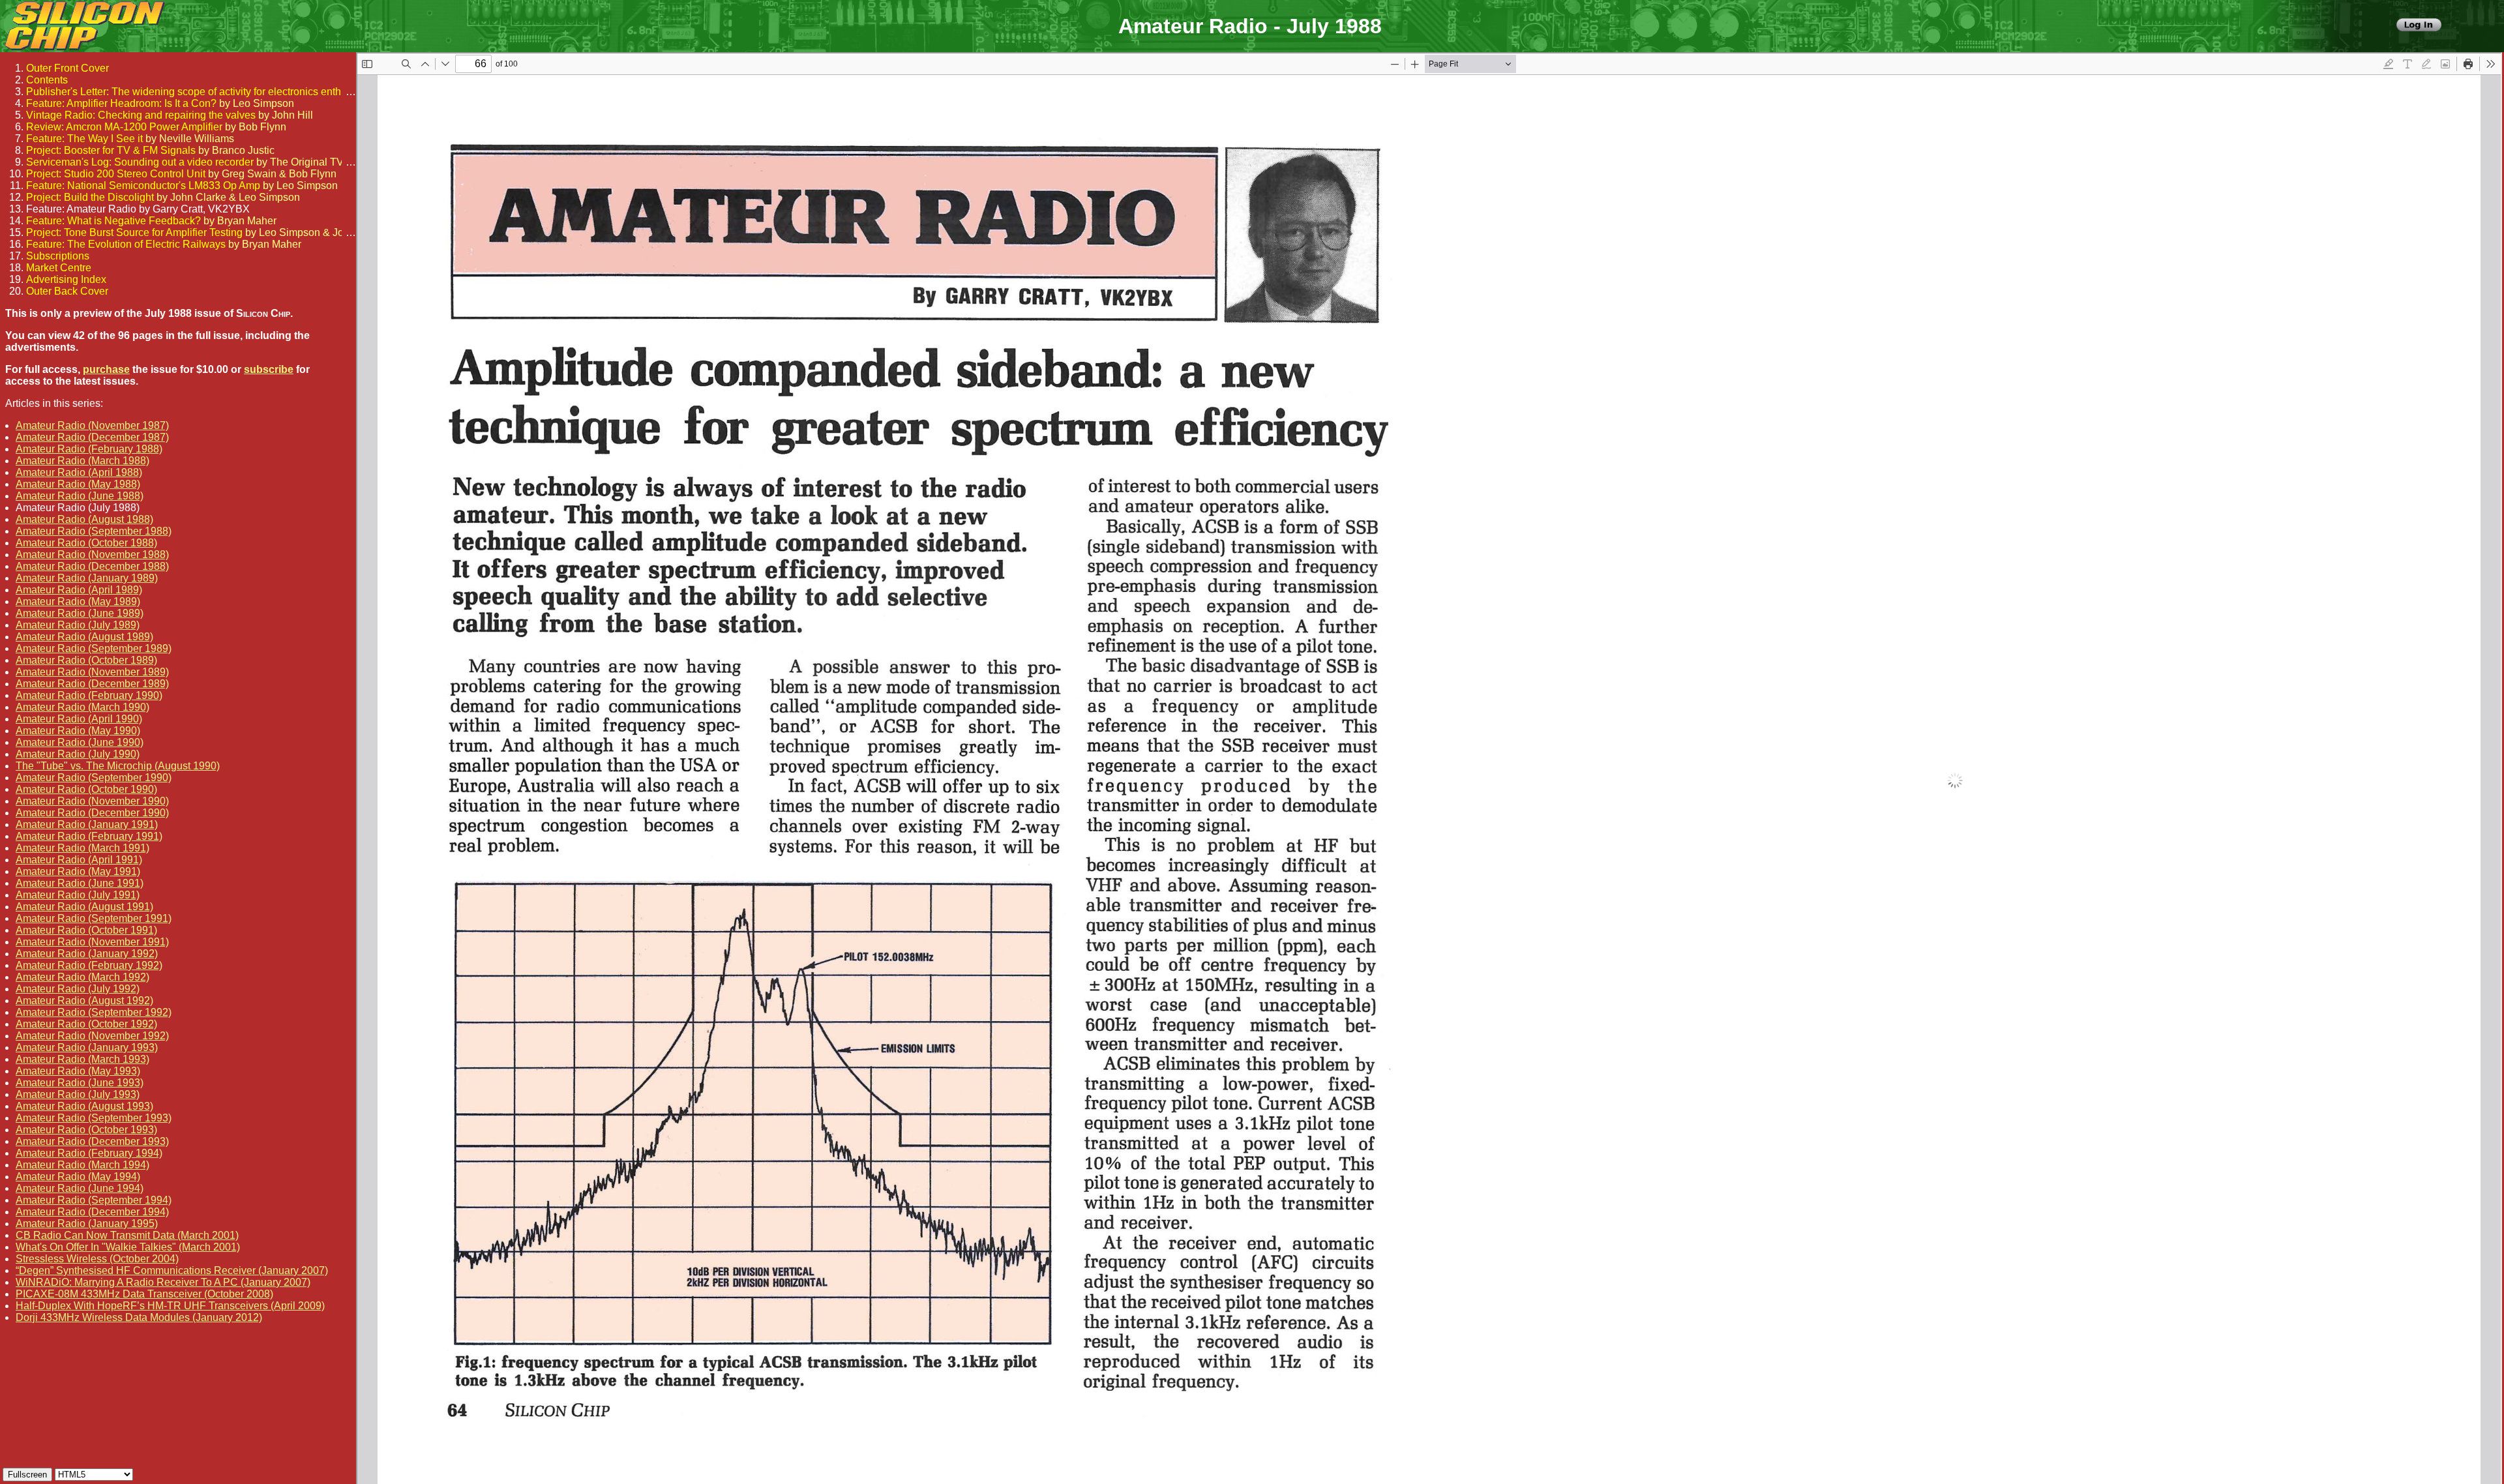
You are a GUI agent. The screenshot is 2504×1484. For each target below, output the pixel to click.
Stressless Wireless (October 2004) (97, 1259)
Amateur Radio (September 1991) (94, 918)
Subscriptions (58, 256)
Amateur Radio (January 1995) (87, 1224)
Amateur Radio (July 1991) (78, 895)
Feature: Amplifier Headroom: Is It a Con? (121, 103)
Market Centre (59, 268)
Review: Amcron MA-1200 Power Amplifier (124, 127)
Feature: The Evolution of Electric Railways (126, 244)
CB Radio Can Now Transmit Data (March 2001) (127, 1235)
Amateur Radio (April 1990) (79, 719)
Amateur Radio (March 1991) (82, 848)
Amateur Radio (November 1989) (92, 672)
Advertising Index (66, 279)
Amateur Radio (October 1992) (86, 1024)
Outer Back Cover (67, 291)
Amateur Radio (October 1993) (86, 1130)
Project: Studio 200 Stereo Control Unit (116, 174)
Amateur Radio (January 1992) (87, 954)
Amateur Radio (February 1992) (89, 965)
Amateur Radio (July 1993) (78, 1094)
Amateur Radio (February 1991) (89, 836)
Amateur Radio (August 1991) (84, 907)
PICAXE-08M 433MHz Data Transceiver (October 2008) (144, 1294)
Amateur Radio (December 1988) (92, 566)
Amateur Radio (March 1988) (82, 461)
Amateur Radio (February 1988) (89, 449)
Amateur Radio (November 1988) (92, 555)
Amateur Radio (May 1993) (78, 1071)
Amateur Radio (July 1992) (78, 989)
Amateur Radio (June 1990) (80, 742)
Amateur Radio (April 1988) (79, 472)
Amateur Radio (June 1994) (80, 1188)
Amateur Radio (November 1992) (92, 1036)
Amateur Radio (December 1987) (92, 437)
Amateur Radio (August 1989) (84, 637)
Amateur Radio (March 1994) (82, 1165)
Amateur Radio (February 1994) (89, 1153)
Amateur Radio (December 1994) (92, 1212)
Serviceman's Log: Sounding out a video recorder (140, 162)
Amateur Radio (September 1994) (94, 1200)
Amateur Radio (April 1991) (79, 860)
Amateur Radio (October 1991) (86, 930)
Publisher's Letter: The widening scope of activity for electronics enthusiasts (200, 92)
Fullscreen (27, 1475)
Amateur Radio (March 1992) (82, 977)
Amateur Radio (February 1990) (89, 695)
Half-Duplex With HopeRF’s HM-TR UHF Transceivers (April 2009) (170, 1306)
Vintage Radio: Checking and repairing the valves (141, 115)
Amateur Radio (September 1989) (94, 648)
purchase (106, 369)
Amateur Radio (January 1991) (87, 824)
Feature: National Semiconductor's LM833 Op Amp (143, 185)
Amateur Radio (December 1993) (92, 1141)
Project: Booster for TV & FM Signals (111, 150)
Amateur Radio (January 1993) (87, 1047)
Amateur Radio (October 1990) (86, 789)
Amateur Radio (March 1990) (82, 707)
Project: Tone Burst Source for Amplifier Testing (134, 232)
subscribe (269, 369)
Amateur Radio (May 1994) (78, 1177)
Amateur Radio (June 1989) (80, 613)
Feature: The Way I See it (84, 139)
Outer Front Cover (67, 68)
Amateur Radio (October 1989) (86, 660)
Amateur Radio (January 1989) (87, 578)
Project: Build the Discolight (90, 197)
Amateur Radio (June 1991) (80, 883)
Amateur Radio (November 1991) (92, 942)
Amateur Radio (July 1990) (78, 754)
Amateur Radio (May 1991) (78, 871)
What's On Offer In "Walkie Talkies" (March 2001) (128, 1247)
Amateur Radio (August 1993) (84, 1106)
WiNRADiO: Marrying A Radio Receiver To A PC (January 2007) (163, 1282)
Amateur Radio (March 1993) (82, 1059)
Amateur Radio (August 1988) (84, 519)
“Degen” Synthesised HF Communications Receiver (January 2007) (172, 1270)
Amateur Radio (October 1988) (86, 543)
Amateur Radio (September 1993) (94, 1118)
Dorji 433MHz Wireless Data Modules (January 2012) (139, 1317)
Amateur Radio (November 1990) (92, 801)
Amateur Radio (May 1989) (78, 601)
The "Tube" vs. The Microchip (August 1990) (118, 766)
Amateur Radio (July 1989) (78, 625)
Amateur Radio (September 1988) (94, 531)
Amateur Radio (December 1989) (92, 684)
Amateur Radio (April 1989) (79, 590)
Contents (47, 80)
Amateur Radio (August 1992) (84, 1001)
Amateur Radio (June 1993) (80, 1083)
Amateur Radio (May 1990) (78, 731)
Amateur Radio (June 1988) (80, 496)
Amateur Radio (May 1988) (78, 484)
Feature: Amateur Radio (81, 209)
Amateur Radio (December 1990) (92, 813)
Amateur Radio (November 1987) (92, 425)
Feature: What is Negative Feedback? (113, 221)
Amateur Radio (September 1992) (94, 1012)
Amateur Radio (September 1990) (94, 778)
